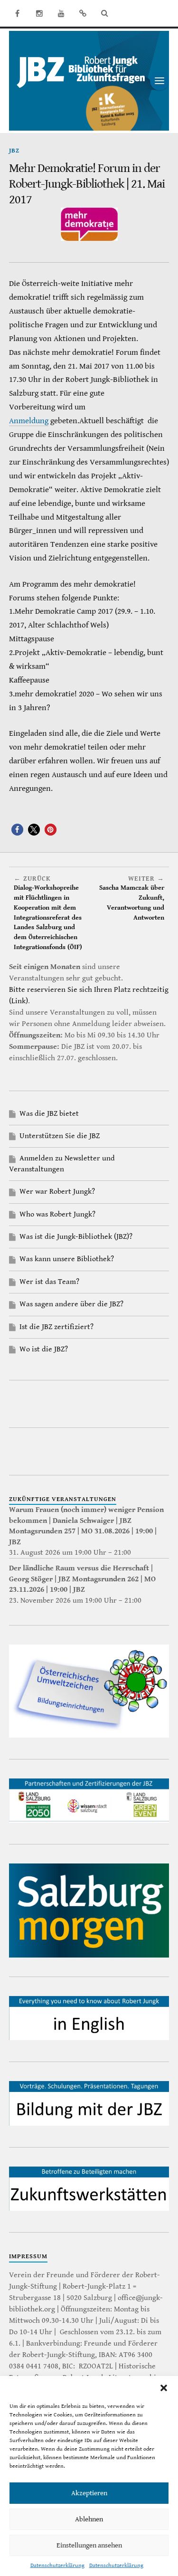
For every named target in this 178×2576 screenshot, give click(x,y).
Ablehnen (89, 2519)
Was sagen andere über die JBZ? (71, 1304)
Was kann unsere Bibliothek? (67, 1259)
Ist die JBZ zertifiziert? (56, 1327)
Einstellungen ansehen (89, 2545)
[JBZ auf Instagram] (39, 13)
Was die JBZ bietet (49, 1114)
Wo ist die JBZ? (44, 1349)
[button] (164, 2388)
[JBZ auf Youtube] (61, 13)
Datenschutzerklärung (57, 2565)
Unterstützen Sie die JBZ (60, 1136)
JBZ (14, 151)
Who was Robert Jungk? (57, 1214)
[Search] (105, 13)
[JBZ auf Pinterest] (83, 13)
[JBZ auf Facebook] (18, 13)
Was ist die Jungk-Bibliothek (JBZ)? (76, 1237)
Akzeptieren (89, 2493)
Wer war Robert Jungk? (57, 1192)
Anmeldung (29, 421)
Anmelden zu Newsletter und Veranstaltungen (62, 1164)
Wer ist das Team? (49, 1282)
